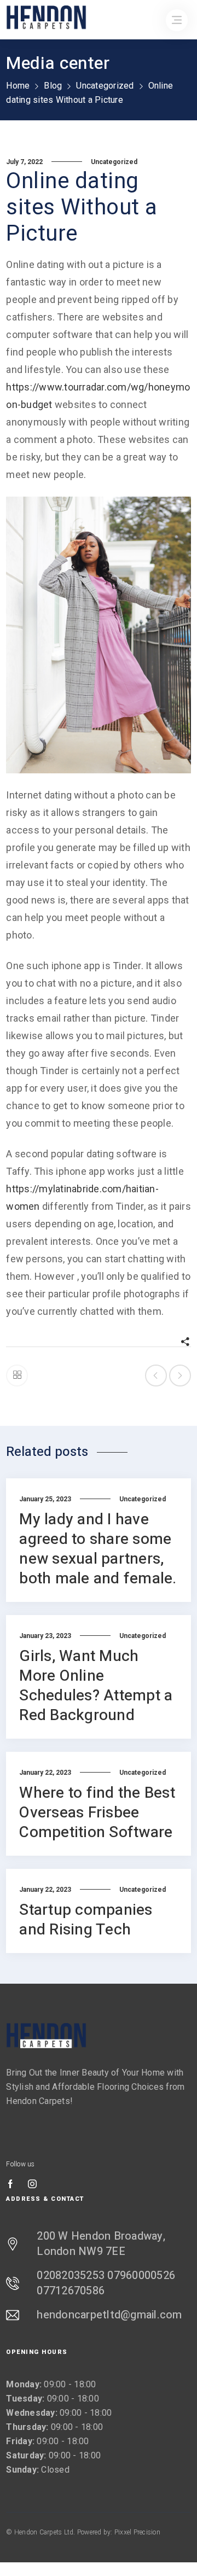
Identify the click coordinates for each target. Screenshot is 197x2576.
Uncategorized (105, 86)
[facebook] (10, 2185)
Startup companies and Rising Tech (86, 1920)
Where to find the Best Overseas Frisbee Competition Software (97, 1813)
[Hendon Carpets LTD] (47, 2035)
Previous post (156, 1376)
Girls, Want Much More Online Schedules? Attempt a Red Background (96, 1686)
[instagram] (32, 2185)
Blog (53, 86)
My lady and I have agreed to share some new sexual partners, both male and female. (98, 1549)
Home (18, 86)
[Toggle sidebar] (17, 1376)
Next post (180, 1376)
